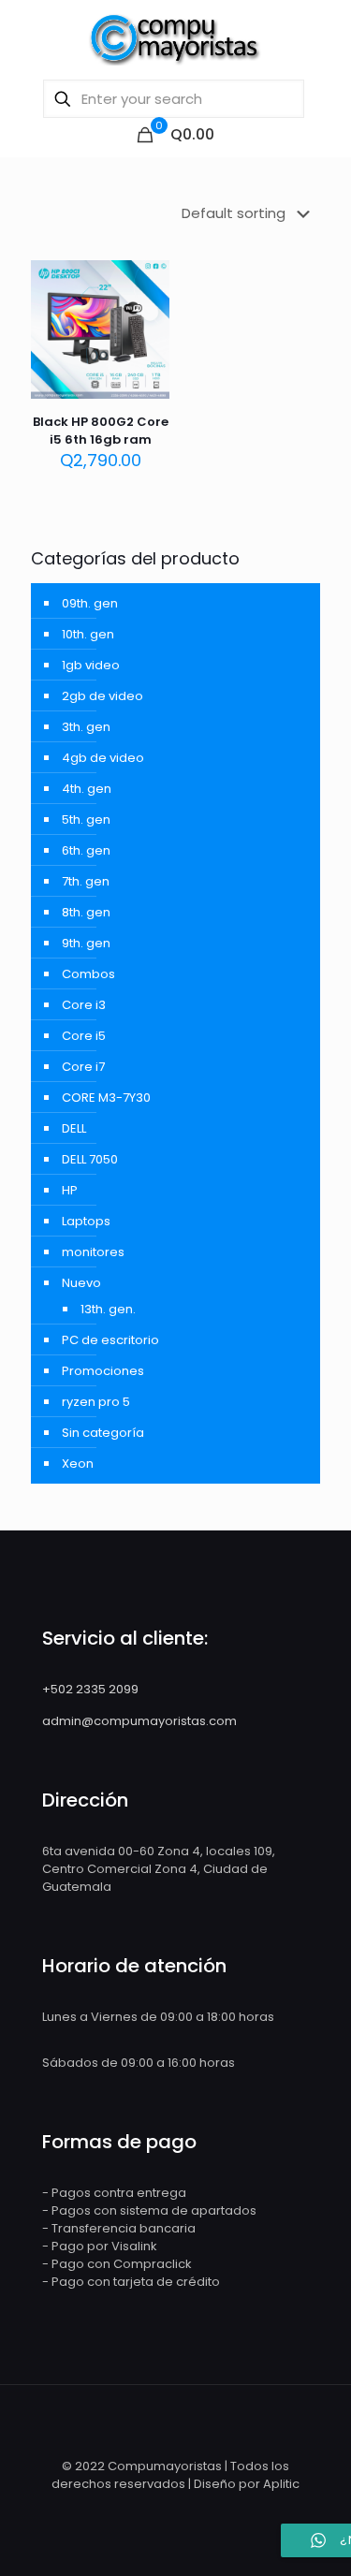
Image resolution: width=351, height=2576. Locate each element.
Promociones (103, 1371)
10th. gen (88, 634)
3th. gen (86, 727)
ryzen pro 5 (96, 1402)
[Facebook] (155, 2510)
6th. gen (86, 850)
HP (70, 1190)
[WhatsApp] (130, 2510)
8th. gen (86, 912)
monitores (93, 1252)
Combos (88, 974)
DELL (74, 1128)
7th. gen (86, 881)
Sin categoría (103, 1433)
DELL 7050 (90, 1159)
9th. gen (86, 943)
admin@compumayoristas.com (139, 1721)
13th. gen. (108, 1309)
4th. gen (87, 789)
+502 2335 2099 (90, 1689)
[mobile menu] (326, 37)
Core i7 (83, 1067)
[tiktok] (227, 2510)
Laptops (86, 1221)
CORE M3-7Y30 (106, 1098)
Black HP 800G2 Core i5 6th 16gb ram (101, 431)
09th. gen (90, 603)
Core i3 (84, 1005)
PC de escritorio (110, 1340)
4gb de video (103, 758)
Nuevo (81, 1283)
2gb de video (102, 696)
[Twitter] (205, 2510)
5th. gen (86, 820)
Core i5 (84, 1036)
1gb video (91, 665)
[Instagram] (180, 2510)
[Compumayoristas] (175, 37)
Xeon (78, 1464)
